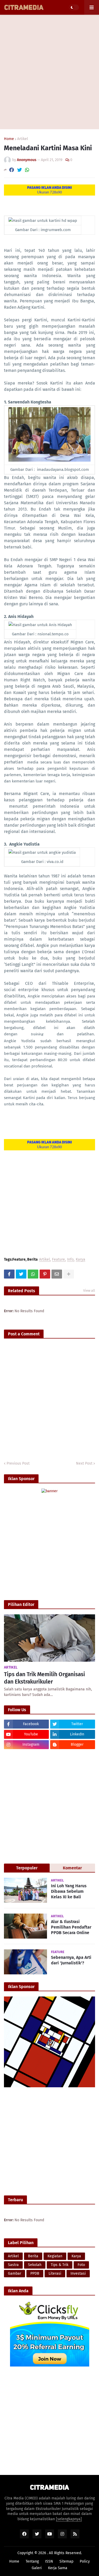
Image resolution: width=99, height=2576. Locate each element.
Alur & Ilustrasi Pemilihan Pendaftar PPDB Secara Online (71, 1927)
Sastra (13, 2265)
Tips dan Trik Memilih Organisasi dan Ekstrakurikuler (44, 1678)
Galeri (37, 2568)
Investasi (78, 2273)
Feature (58, 1260)
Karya (81, 1260)
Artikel (23, 139)
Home (9, 139)
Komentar (72, 1868)
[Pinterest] (45, 1274)
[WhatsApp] (27, 170)
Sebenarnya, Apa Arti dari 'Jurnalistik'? (71, 1960)
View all (89, 1291)
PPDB (35, 2273)
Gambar (15, 2273)
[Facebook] (12, 170)
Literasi (55, 2273)
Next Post (84, 1463)
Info (70, 1260)
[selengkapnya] (69, 2519)
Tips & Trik (60, 2265)
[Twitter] (20, 170)
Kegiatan (55, 2256)
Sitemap (66, 2561)
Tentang (32, 2561)
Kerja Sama (58, 2568)
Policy (85, 2561)
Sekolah (35, 2265)
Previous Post (18, 1463)
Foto (81, 2265)
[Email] (57, 1274)
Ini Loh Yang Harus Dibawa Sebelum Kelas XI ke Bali (69, 1891)
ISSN (49, 2561)
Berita (33, 2256)
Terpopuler (27, 1868)
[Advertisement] (49, 72)
